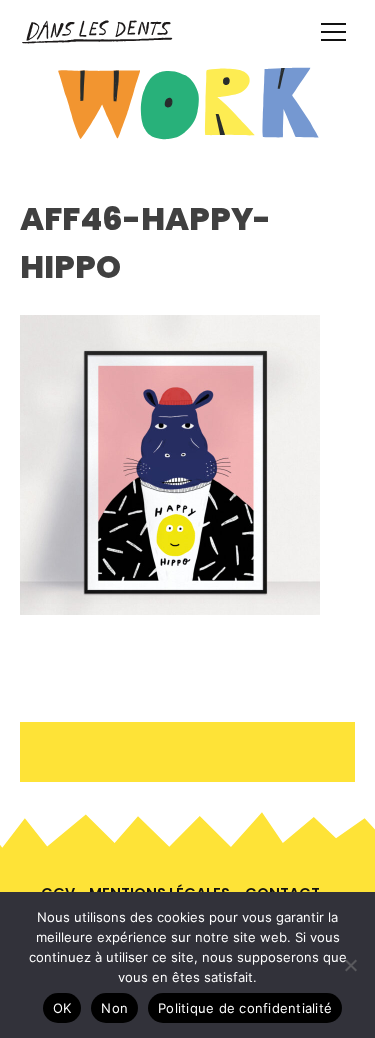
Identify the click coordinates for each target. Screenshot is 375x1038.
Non (114, 1008)
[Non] (350, 965)
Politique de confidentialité (245, 1008)
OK (62, 1008)
